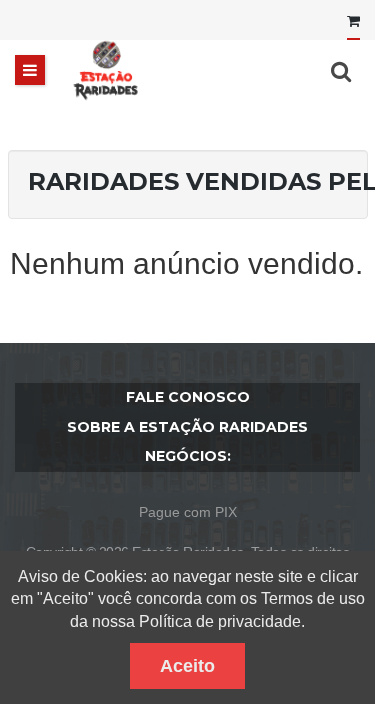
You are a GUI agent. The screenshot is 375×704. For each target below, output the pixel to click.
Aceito (187, 666)
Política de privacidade (220, 621)
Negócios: (188, 456)
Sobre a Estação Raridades (187, 427)
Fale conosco (188, 397)
